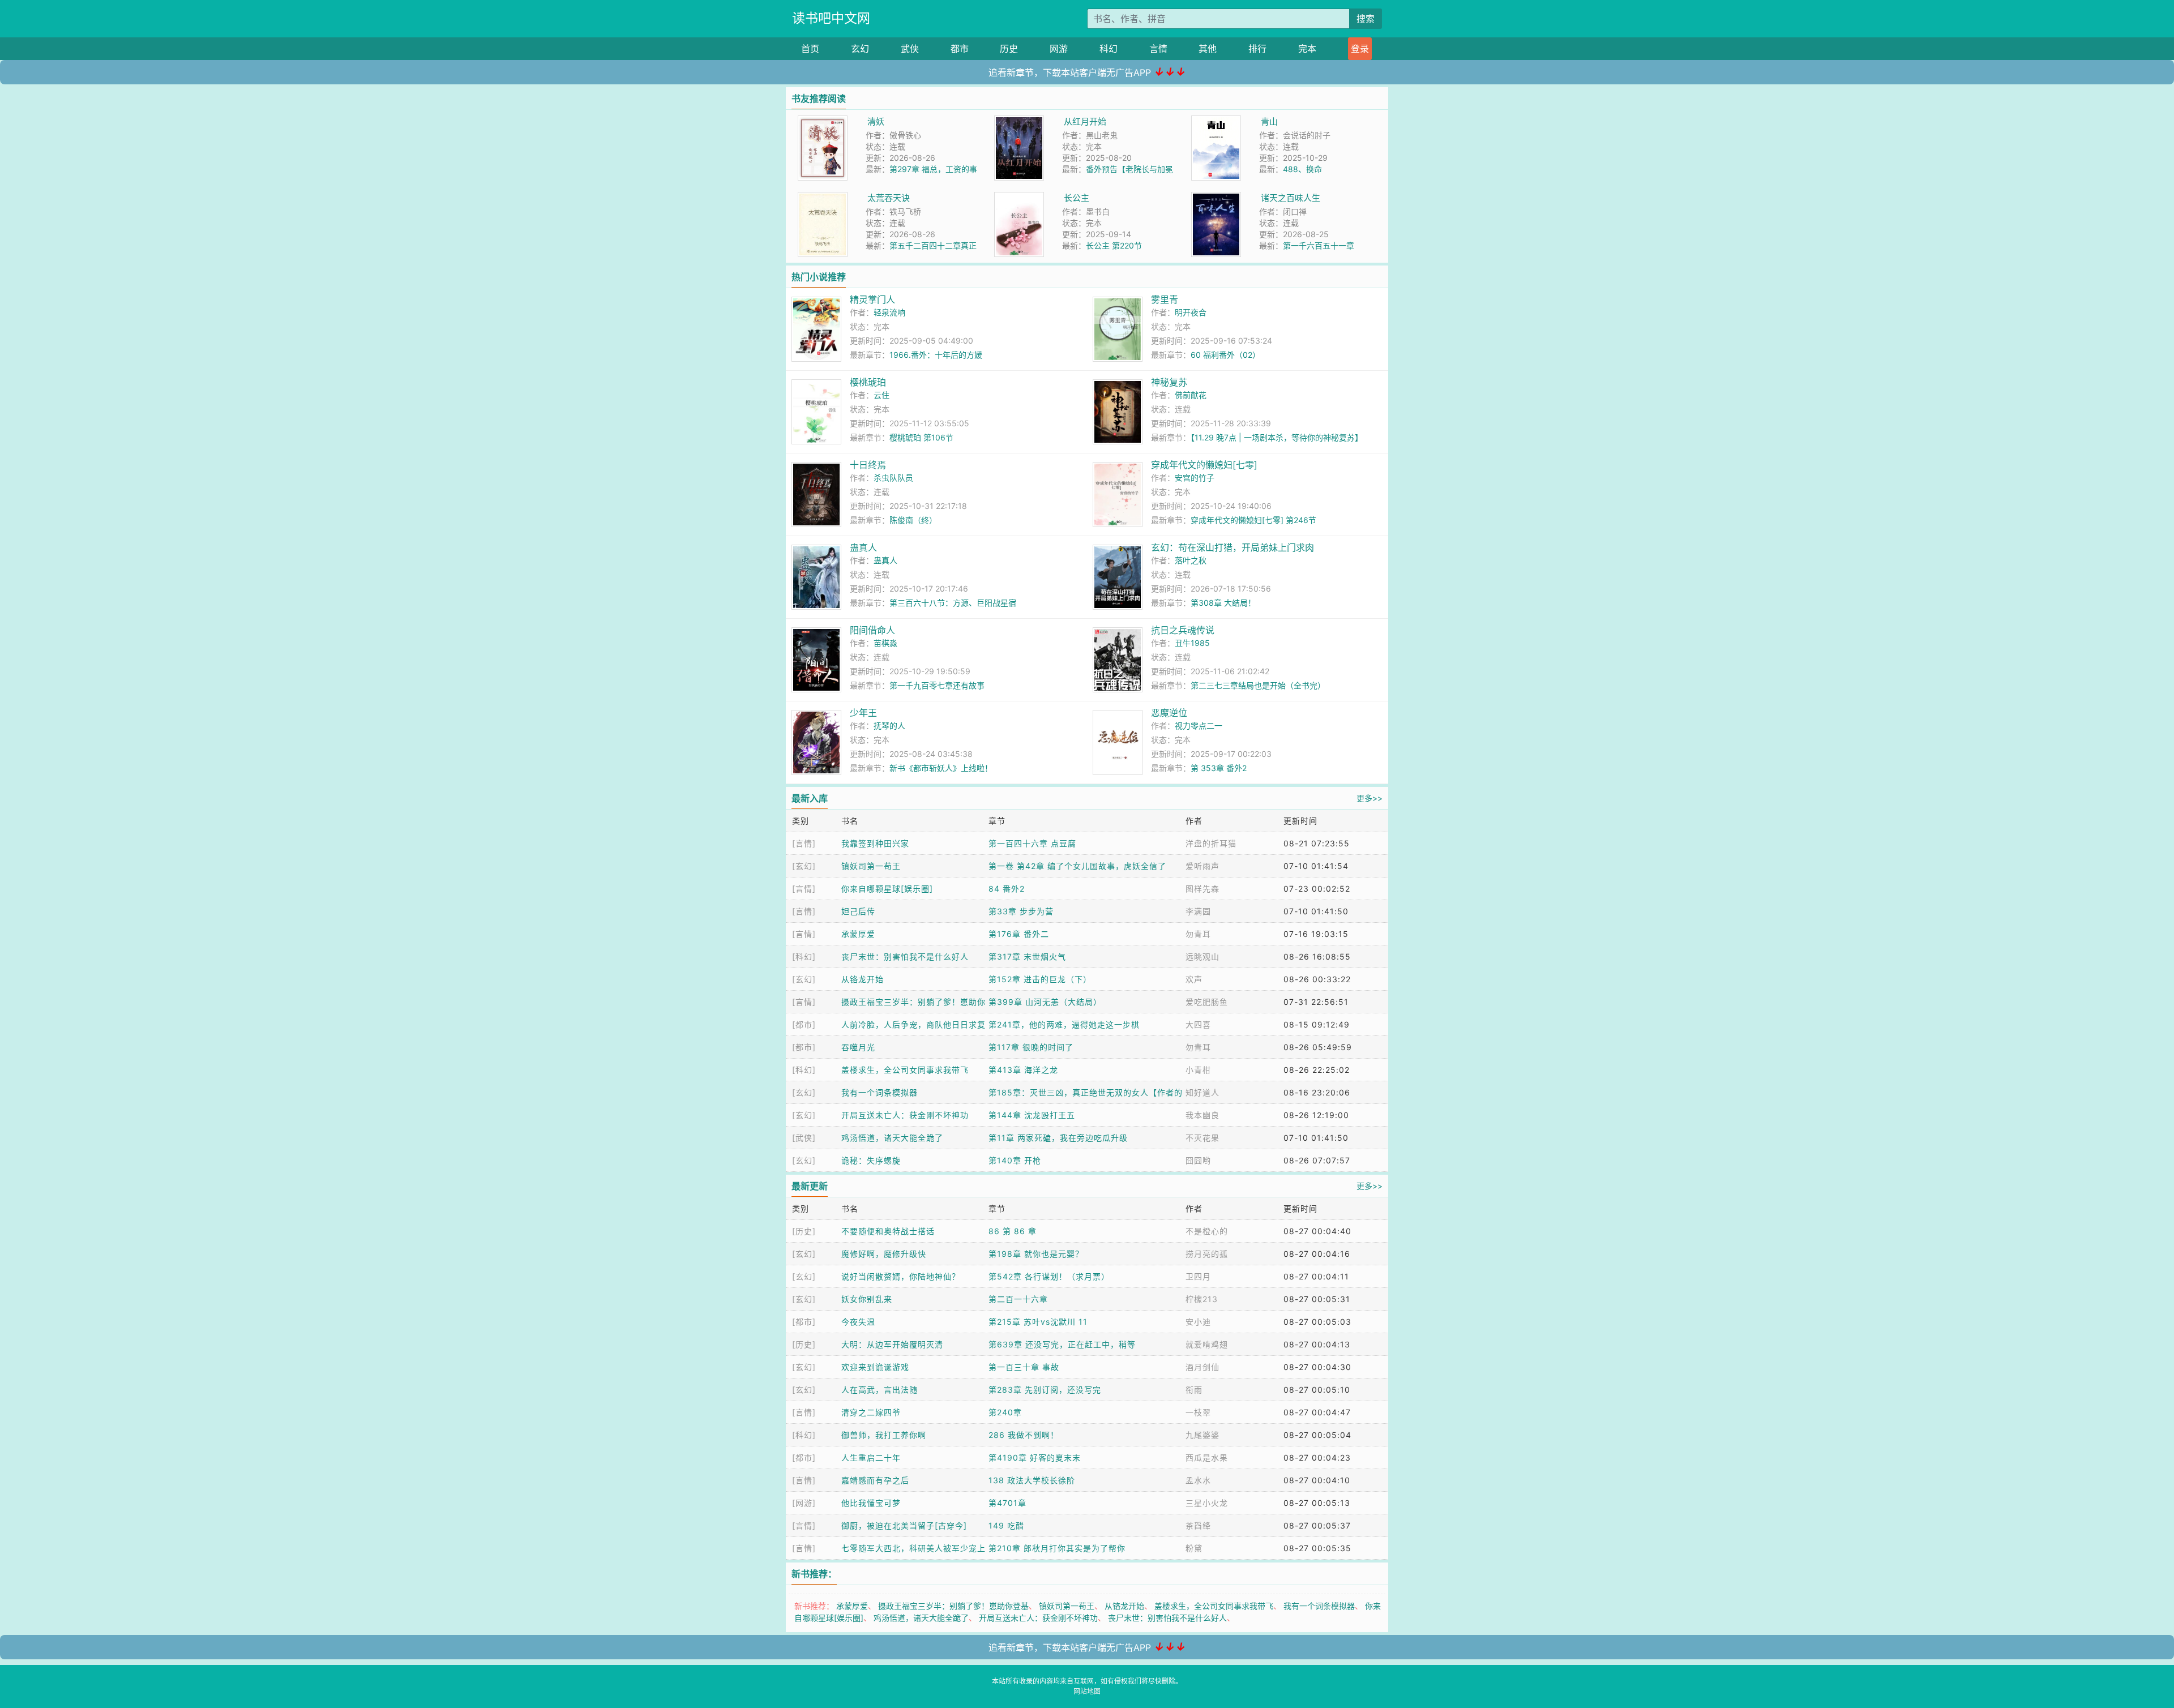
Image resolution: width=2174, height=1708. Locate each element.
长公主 (1077, 198)
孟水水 (1198, 1480)
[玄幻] (804, 866)
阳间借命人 (872, 630)
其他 (1208, 49)
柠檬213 (1202, 1299)
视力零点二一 (1199, 725)
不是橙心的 (1207, 1231)
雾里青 (1165, 299)
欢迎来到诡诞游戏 (875, 1367)
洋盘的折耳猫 (1211, 843)
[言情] (804, 843)
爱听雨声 (1202, 866)
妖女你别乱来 (867, 1299)
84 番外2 (1007, 889)
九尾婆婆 (1202, 1435)
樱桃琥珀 (868, 382)
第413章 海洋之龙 (1023, 1070)
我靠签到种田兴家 (875, 843)
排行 (1257, 49)
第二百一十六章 (1018, 1299)
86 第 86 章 (1013, 1231)
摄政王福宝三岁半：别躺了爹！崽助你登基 (953, 1606)
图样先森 (1202, 889)
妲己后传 (858, 911)
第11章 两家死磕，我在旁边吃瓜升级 (1058, 1138)
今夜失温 (858, 1322)
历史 (1009, 49)
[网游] (804, 1503)
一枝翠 (1198, 1412)
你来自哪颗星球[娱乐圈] (887, 889)
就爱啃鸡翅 (1207, 1344)
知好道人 (1202, 1092)
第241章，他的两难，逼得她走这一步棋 (1064, 1024)
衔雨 (1194, 1390)
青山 (1269, 121)
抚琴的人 (889, 725)
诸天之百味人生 (1291, 198)
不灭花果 (1202, 1138)
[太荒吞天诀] (823, 198)
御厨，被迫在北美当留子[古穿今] (904, 1525)
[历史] (804, 1231)
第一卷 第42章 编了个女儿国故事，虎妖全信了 (1077, 866)
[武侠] (804, 1138)
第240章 (1005, 1412)
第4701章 (1007, 1503)
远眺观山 (1202, 956)
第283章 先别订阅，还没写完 (1045, 1390)
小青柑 (1198, 1070)
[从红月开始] (1019, 121)
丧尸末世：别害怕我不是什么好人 (905, 956)
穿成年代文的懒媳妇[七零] (1204, 465)
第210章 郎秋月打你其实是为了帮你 (1057, 1548)
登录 (1360, 49)
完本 (1307, 49)
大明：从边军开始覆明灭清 (892, 1344)
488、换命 (1302, 169)
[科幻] (804, 956)
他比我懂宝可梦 (871, 1503)
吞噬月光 (858, 1047)
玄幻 (860, 49)
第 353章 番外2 (1219, 768)
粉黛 (1194, 1548)
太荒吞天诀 (889, 198)
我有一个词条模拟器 (880, 1092)
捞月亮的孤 (1207, 1254)
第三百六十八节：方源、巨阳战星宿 (953, 603)
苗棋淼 (885, 643)
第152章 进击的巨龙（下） (1040, 979)
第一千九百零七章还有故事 (937, 685)
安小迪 (1198, 1322)
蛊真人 (863, 547)
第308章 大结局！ (1223, 603)
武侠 (910, 49)
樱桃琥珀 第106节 (921, 437)
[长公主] (1019, 198)
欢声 (1194, 979)
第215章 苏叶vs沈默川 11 (1038, 1322)
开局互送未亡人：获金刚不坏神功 (905, 1115)
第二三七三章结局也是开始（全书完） (1258, 685)
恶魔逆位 (1169, 713)
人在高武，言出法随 (880, 1390)
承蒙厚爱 (858, 934)
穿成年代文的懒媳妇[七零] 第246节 (1253, 520)
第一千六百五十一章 (1319, 245)
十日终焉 (868, 465)
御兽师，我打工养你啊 (884, 1435)
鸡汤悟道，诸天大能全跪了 (892, 1138)
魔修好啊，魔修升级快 (884, 1254)
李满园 (1198, 911)
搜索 (1366, 19)
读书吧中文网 (831, 18)
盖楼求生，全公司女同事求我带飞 (905, 1070)
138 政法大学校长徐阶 (1032, 1480)
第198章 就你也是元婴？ (1036, 1254)
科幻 (1109, 49)
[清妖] (823, 121)
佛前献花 (1191, 395)
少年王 (863, 713)
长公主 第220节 (1114, 245)
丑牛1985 (1192, 643)
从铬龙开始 (863, 979)
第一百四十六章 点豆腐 (1032, 843)
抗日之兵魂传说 (1183, 630)
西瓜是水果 (1207, 1457)
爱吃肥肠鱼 (1207, 1002)
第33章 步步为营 (1021, 911)
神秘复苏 (1169, 382)
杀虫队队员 (893, 478)
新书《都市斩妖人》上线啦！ (941, 768)
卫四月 (1198, 1276)
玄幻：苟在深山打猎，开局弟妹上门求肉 (1232, 547)
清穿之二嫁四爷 (871, 1412)
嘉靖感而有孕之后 (875, 1480)
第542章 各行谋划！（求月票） (1049, 1276)
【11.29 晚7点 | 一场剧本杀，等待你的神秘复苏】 (1277, 437)
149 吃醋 (1006, 1525)
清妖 (876, 121)
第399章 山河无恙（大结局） (1045, 1002)
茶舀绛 (1198, 1525)
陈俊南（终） (913, 520)
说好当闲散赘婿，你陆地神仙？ (901, 1276)
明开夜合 (1191, 312)
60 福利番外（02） (1225, 355)
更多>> (1370, 798)
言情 (1158, 49)
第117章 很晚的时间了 (1031, 1047)
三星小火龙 (1207, 1503)
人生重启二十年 (871, 1457)
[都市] (804, 1024)
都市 (960, 49)
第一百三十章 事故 (1024, 1367)
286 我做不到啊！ (1024, 1435)
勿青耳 (1198, 934)
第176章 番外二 (1019, 934)
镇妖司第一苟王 (871, 866)
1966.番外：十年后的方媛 (936, 355)
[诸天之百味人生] (1216, 198)
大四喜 (1198, 1024)
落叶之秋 (1191, 560)
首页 (810, 49)
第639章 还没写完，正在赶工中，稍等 (1062, 1344)
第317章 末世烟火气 (1027, 956)
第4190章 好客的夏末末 (1035, 1457)
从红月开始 (1085, 121)
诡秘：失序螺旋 (871, 1160)
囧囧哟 (1198, 1160)
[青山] (1216, 121)
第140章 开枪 (1015, 1160)
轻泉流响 (889, 312)
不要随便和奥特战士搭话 (888, 1231)
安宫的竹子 (1195, 478)
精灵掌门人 (872, 299)
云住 (881, 395)
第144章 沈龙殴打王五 (1032, 1115)
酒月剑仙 (1202, 1367)
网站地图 (1087, 1691)
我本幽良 (1202, 1115)
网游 (1059, 49)
